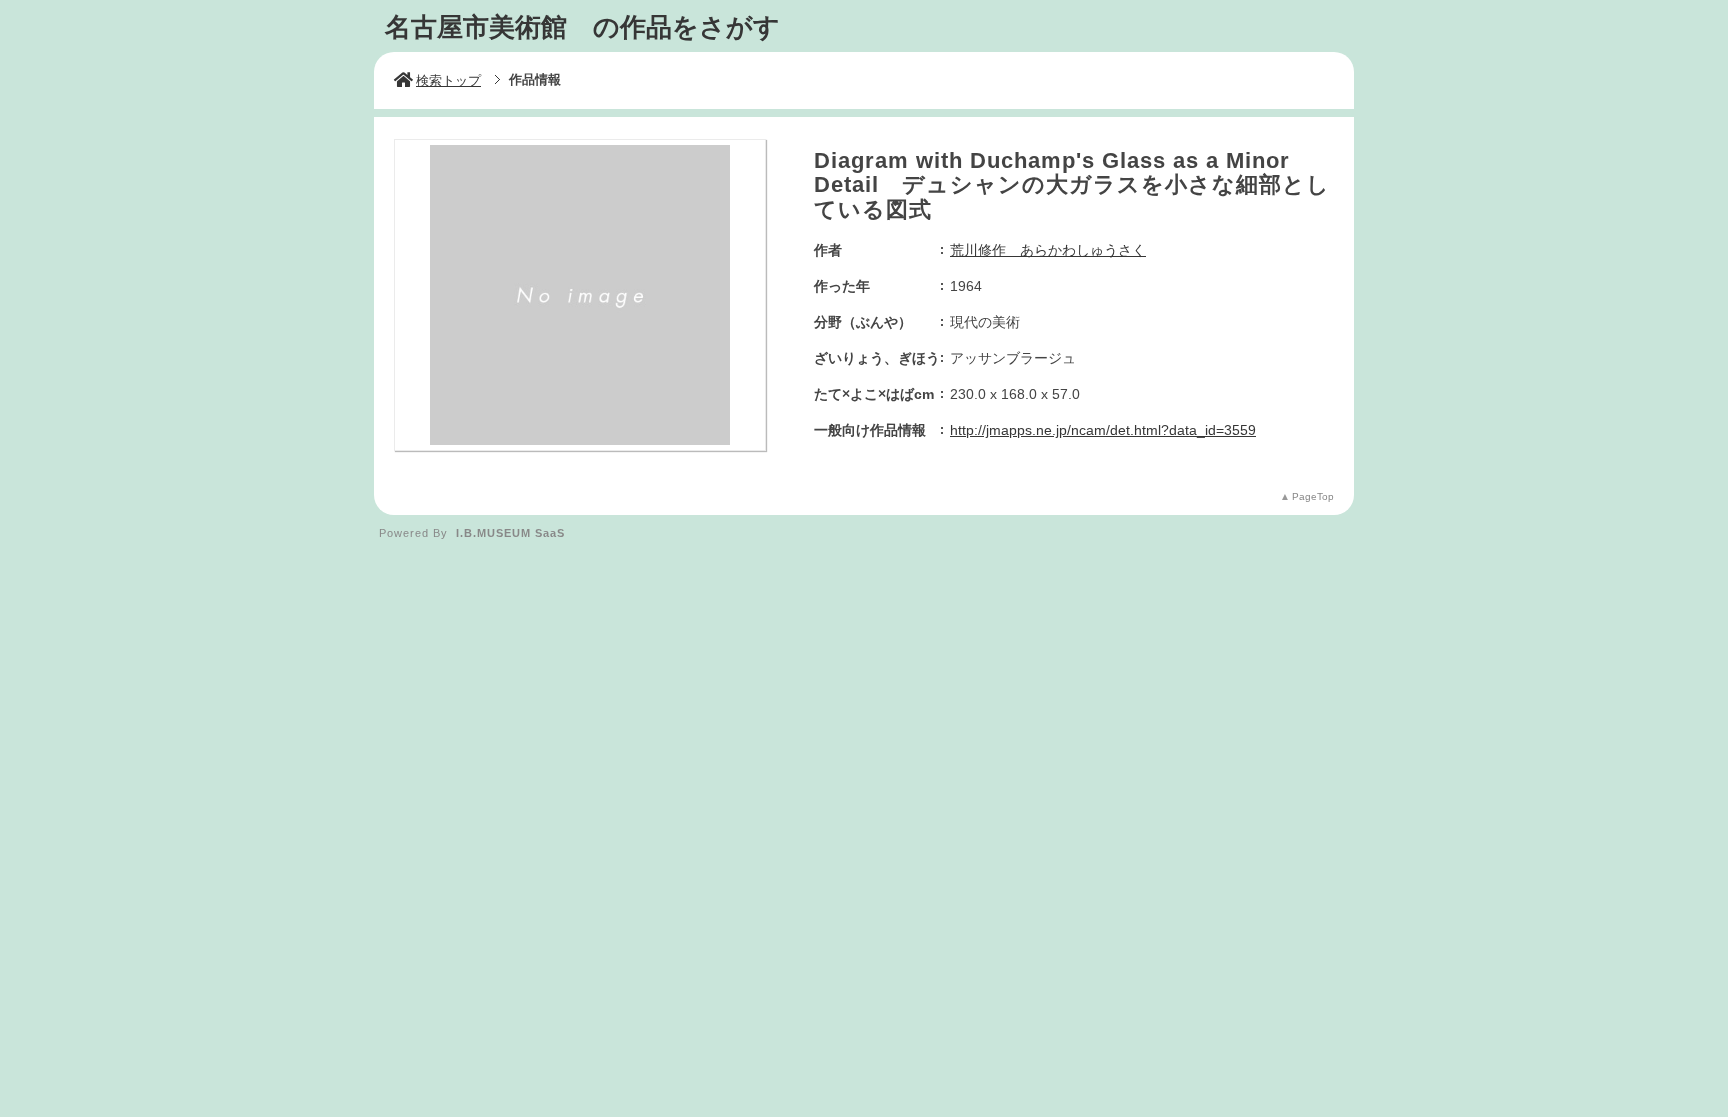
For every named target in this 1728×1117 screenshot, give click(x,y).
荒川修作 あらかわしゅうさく (1048, 250)
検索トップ (448, 80)
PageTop (1313, 496)
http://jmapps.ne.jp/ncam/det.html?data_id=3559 (1103, 430)
